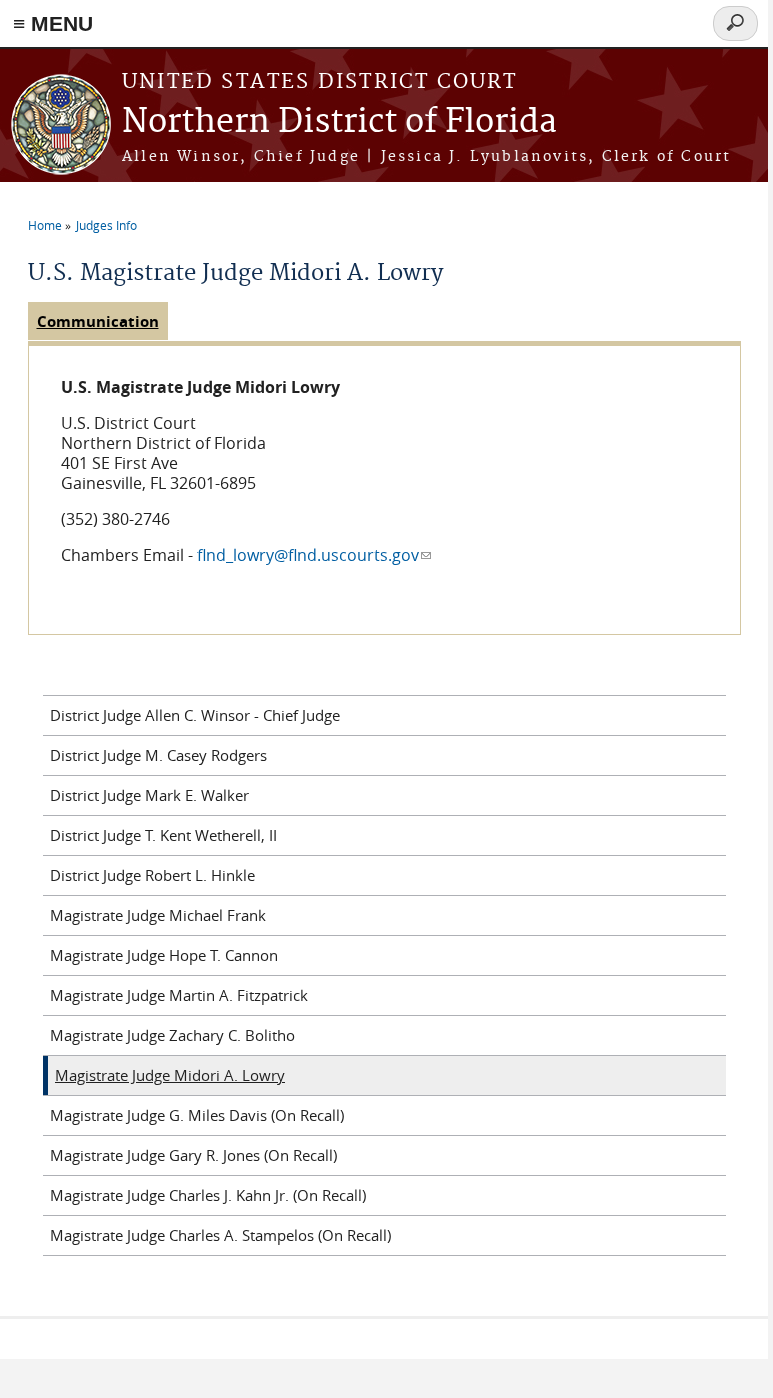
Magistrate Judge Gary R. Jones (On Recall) (193, 1155)
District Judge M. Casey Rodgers (158, 755)
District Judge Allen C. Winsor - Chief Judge (195, 715)
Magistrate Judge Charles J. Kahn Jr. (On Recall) (208, 1195)
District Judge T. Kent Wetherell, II (163, 835)
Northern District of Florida (339, 122)
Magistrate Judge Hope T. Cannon (164, 955)
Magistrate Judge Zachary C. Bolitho (172, 1035)
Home (45, 225)
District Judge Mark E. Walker (149, 795)
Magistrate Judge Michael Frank (158, 915)
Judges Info (106, 225)
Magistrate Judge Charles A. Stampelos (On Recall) (220, 1235)
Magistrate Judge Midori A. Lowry (170, 1075)
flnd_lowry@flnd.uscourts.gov (314, 555)
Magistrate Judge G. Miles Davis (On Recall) (197, 1115)
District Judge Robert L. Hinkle (152, 875)
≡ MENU (53, 23)
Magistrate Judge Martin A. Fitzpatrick (179, 995)
